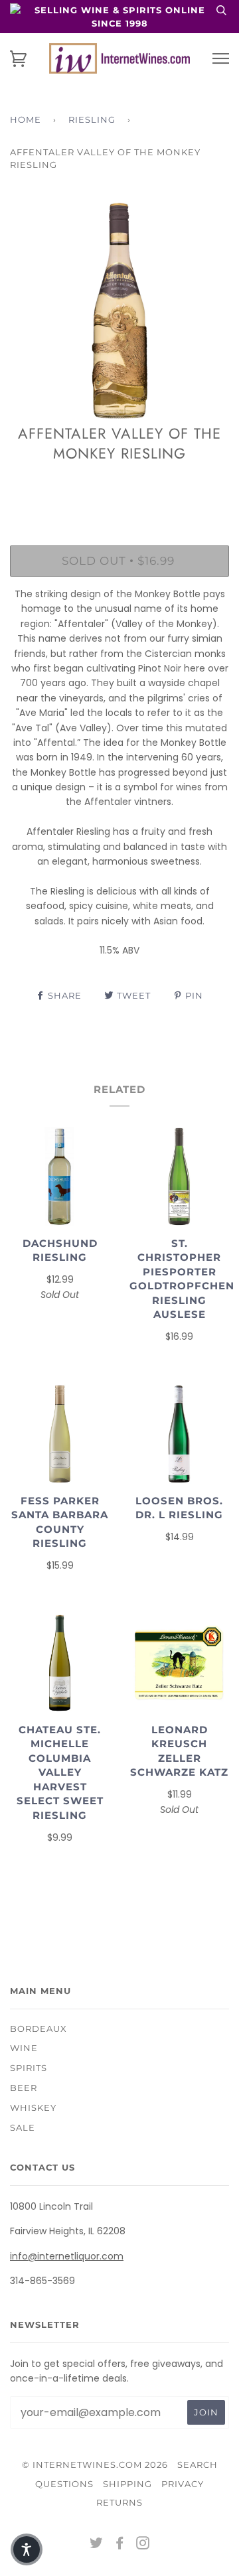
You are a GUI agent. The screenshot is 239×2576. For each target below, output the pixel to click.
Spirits (29, 2068)
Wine (24, 2048)
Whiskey (33, 2108)
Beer (24, 2088)
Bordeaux (39, 2029)
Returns (119, 2502)
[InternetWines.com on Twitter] (97, 2545)
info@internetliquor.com (67, 2256)
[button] (27, 2549)
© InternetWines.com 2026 (95, 2465)
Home (26, 119)
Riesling (92, 119)
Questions (64, 2484)
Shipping (127, 2484)
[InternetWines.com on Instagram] (143, 2545)
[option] (119, 311)
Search (198, 2465)
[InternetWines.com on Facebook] (120, 2545)
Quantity (120, 488)
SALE (23, 2127)
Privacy (183, 2484)
